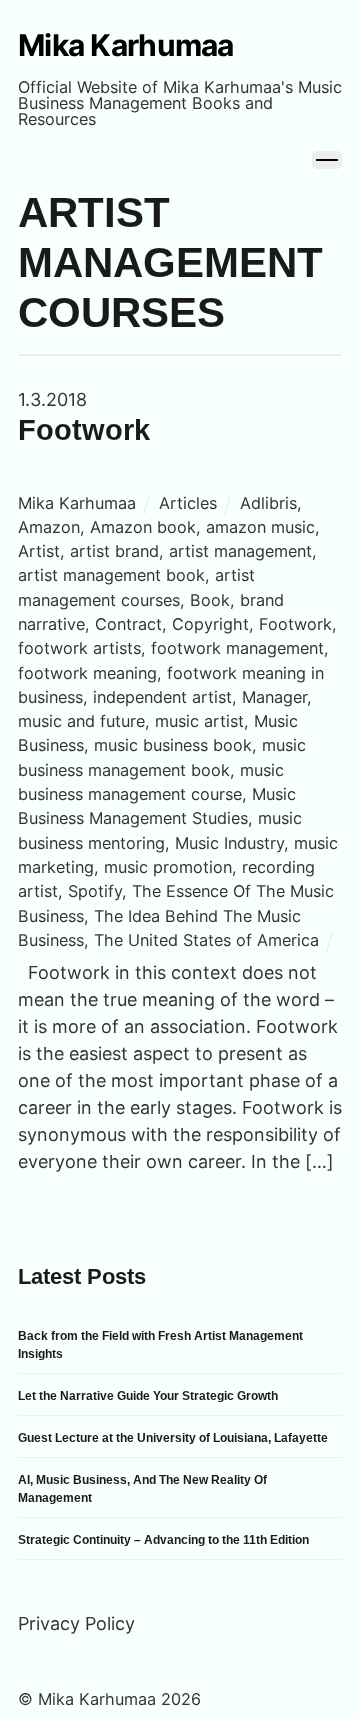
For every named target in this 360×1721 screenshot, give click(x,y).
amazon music (260, 527)
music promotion (168, 867)
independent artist (162, 697)
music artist (199, 721)
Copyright (210, 624)
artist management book (111, 575)
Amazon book (143, 527)
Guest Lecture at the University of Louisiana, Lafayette (173, 1438)
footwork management (237, 648)
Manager (274, 697)
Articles (188, 503)
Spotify (95, 891)
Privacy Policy (76, 1623)
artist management (240, 551)
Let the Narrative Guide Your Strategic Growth (148, 1396)
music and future (81, 721)
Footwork (84, 430)
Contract (128, 624)
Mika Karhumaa (77, 503)
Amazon (49, 527)
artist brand (114, 551)
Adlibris (268, 503)
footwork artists (79, 648)
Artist (39, 551)
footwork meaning (87, 673)
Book (210, 600)
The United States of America (206, 940)
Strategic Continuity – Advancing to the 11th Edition (163, 1540)
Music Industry (229, 843)
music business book (173, 745)
